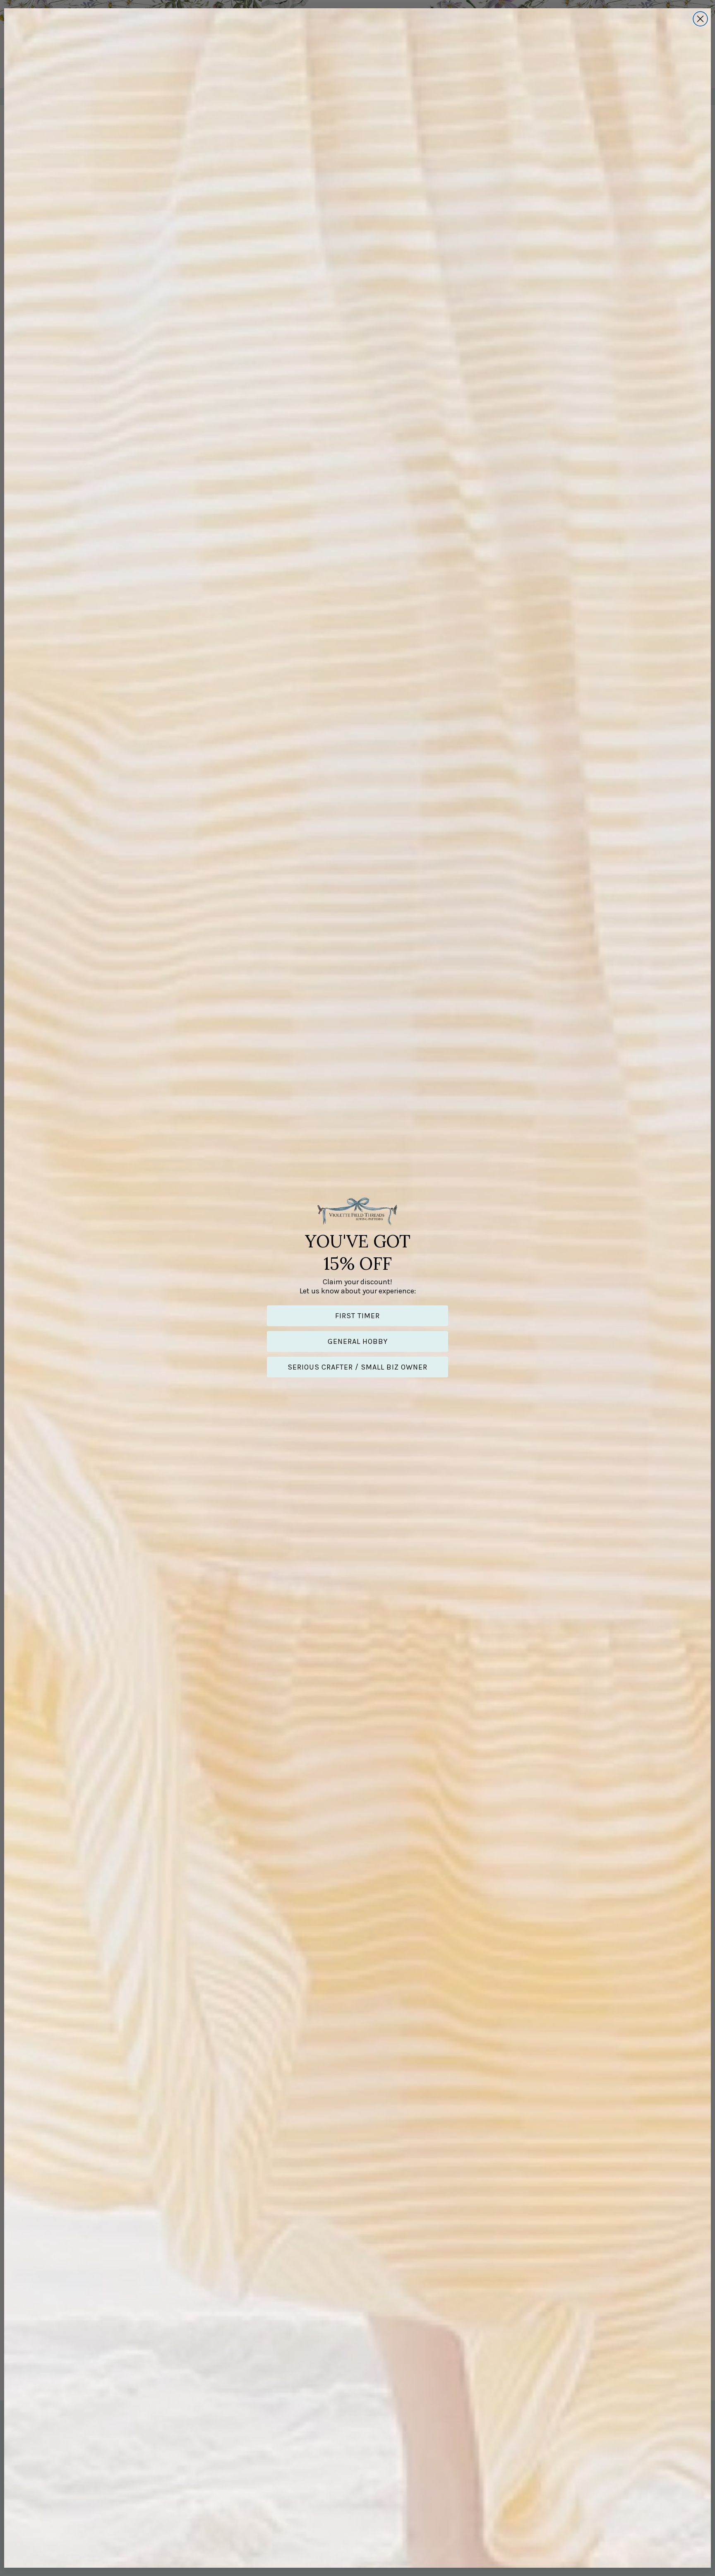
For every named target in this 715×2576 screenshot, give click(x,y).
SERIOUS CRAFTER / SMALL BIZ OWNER (357, 1367)
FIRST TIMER (357, 1316)
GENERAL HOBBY (358, 1341)
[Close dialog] (700, 19)
